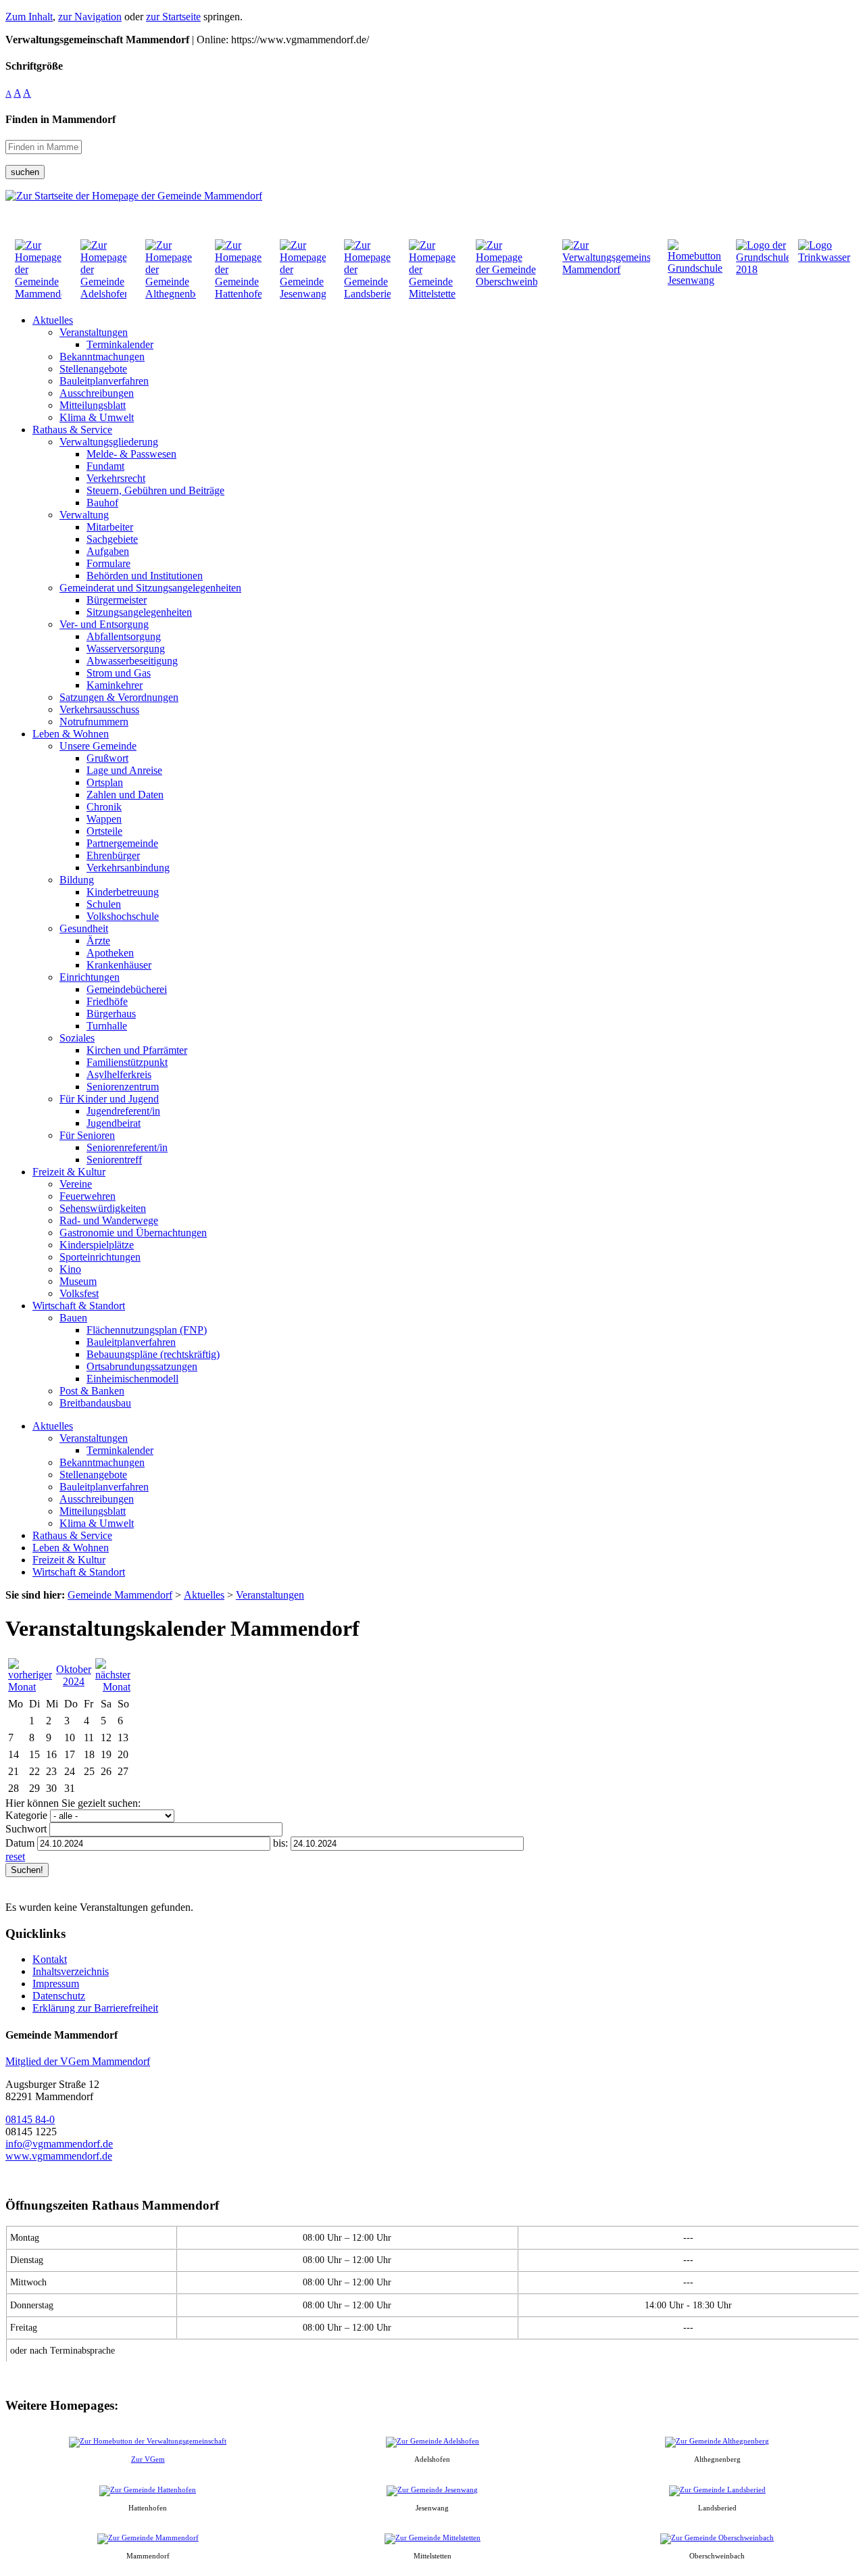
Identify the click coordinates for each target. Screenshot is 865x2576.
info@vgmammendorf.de (59, 2144)
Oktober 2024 (74, 1675)
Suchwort (26, 1829)
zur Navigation (90, 17)
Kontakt (50, 1959)
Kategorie (26, 1815)
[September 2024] (30, 1687)
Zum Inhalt (29, 17)
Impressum (56, 1984)
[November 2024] (113, 1687)
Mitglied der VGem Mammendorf (78, 2061)
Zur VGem (148, 2459)
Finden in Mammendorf (60, 119)
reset (15, 1856)
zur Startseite (173, 17)
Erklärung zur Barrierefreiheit (95, 2008)
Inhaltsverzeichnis (71, 1971)
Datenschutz (59, 1996)
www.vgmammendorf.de (59, 2156)
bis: (280, 1843)
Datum (20, 1843)
